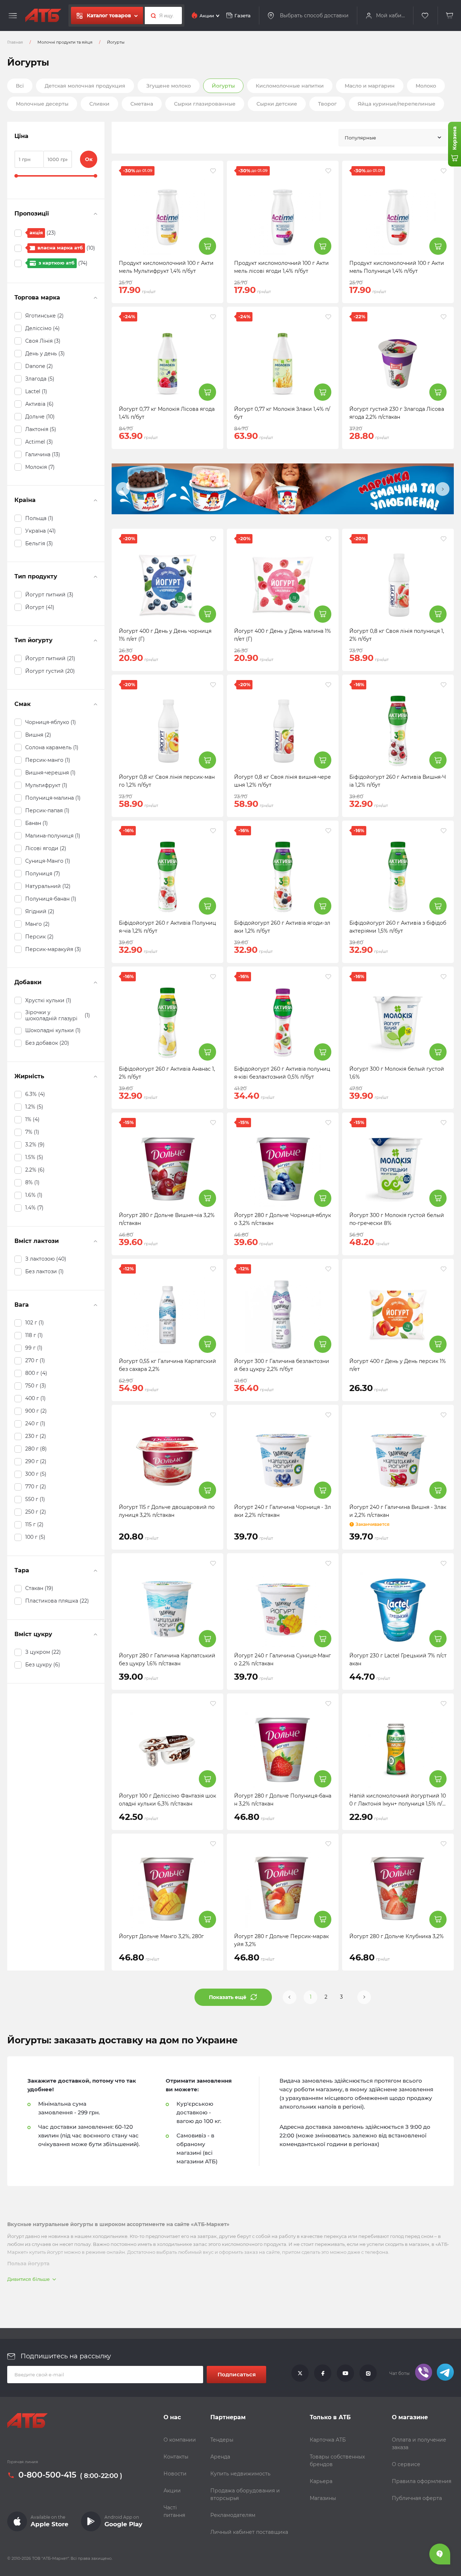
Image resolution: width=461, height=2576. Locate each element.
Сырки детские (277, 104)
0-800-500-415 (47, 2475)
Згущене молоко (169, 86)
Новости (175, 2474)
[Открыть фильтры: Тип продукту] (95, 577)
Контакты (176, 2457)
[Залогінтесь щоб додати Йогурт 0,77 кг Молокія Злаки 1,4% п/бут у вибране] (328, 317)
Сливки (99, 104)
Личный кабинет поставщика (249, 2532)
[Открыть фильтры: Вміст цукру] (95, 1634)
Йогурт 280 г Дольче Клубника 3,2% (397, 1936)
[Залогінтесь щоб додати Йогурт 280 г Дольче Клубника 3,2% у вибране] (444, 1844)
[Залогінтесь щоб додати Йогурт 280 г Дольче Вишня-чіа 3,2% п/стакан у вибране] (213, 1123)
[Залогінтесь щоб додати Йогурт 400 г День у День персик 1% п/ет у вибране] (444, 1269)
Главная (15, 42)
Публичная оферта (417, 2498)
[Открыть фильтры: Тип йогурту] (95, 640)
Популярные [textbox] (360, 138)
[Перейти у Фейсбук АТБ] (323, 2373)
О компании (180, 2440)
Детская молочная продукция (85, 86)
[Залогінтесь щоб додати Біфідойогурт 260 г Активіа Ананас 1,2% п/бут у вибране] (213, 977)
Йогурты (223, 86)
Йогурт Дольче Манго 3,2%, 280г (161, 1936)
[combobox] (393, 138)
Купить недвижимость (240, 2474)
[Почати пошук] (151, 15)
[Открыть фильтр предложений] (95, 214)
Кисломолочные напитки (290, 86)
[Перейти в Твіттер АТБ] (300, 2373)
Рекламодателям (233, 2515)
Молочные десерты (42, 104)
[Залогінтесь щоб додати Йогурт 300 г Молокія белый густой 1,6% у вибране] (444, 977)
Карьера (321, 2481)
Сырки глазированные (205, 104)
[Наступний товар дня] (443, 489)
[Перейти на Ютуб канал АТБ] (345, 2373)
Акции (172, 2491)
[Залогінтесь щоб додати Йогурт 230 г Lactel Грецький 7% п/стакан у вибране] (444, 1563)
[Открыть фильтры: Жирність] (95, 1076)
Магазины (323, 2498)
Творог (327, 104)
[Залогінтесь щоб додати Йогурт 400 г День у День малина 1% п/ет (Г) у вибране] (328, 539)
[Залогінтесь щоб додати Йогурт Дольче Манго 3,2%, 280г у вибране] (213, 1844)
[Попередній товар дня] (123, 489)
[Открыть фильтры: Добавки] (95, 982)
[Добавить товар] (207, 246)
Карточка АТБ (328, 2440)
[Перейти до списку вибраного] (425, 16)
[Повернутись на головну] (43, 15)
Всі (20, 86)
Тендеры (222, 2440)
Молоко (426, 86)
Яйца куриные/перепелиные (397, 104)
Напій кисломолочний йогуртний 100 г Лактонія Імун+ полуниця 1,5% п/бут (398, 1804)
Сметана (142, 104)
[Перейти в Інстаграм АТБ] (368, 2373)
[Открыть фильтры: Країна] (95, 500)
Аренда (220, 2457)
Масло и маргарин (370, 86)
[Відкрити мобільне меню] (13, 16)
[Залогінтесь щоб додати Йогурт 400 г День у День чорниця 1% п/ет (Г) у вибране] (213, 539)
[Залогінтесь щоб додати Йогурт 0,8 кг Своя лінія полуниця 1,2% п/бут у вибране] (444, 539)
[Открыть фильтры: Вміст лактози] (95, 1241)
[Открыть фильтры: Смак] (95, 704)
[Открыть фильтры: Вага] (95, 1305)
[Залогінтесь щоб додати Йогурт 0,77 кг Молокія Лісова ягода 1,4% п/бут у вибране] (213, 317)
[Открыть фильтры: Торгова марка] (95, 298)
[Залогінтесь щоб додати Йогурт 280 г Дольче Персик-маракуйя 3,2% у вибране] (328, 1844)
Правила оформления (422, 2481)
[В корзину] (450, 16)
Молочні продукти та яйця (65, 42)
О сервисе (406, 2464)
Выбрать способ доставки (314, 15)
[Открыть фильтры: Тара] (95, 1571)
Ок (89, 159)
